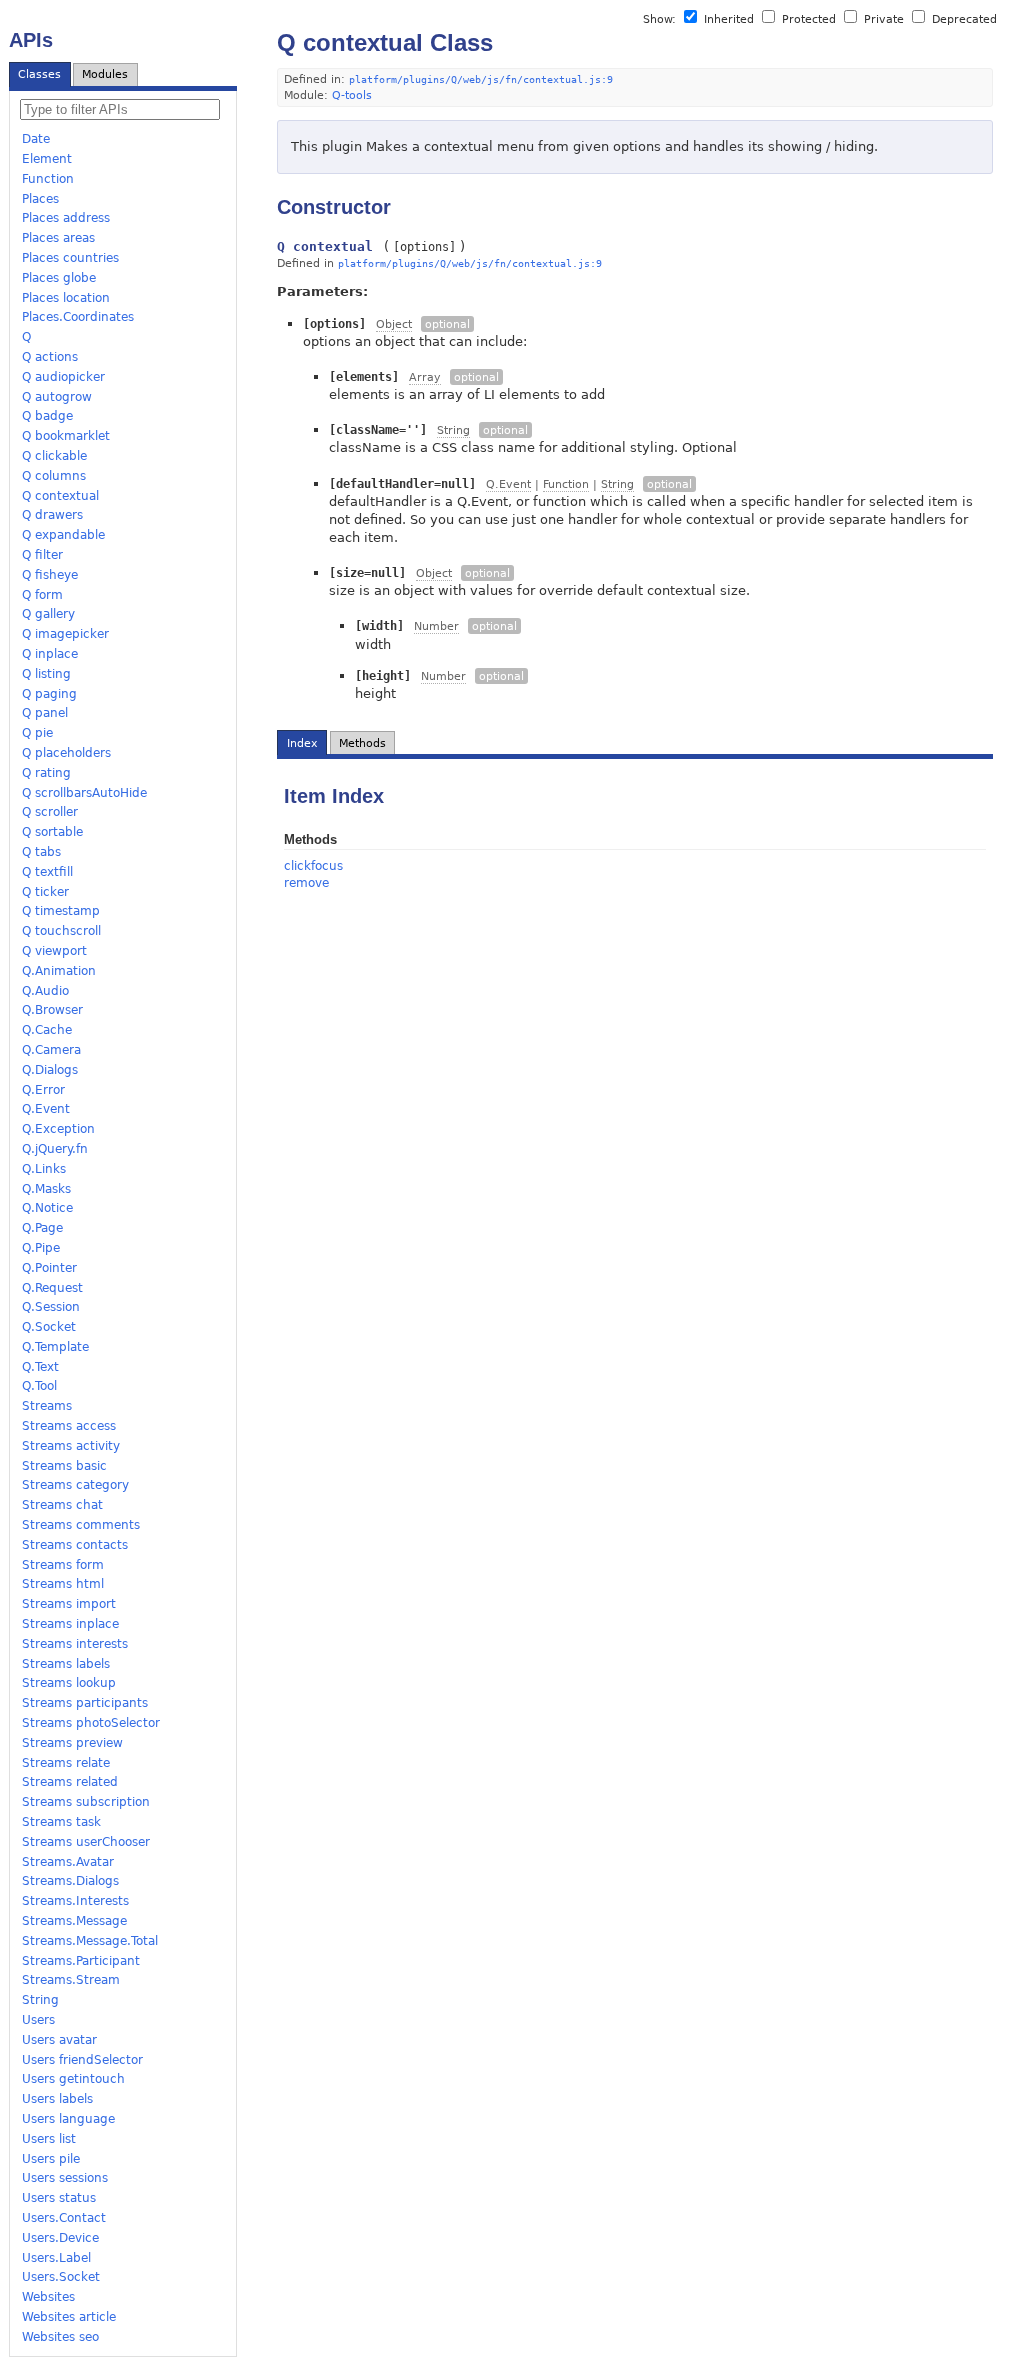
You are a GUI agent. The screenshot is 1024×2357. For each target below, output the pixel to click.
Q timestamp (61, 911)
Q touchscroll (61, 931)
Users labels (57, 2099)
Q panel (45, 713)
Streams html (63, 1584)
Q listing (46, 674)
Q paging (49, 694)
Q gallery (48, 614)
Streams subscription (86, 1802)
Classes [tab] (39, 74)
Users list (49, 2139)
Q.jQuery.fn (55, 1149)
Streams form (63, 1565)
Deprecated (962, 19)
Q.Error (43, 1090)
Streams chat (62, 1505)
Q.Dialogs (50, 1070)
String (40, 2000)
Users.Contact (64, 2218)
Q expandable (63, 535)
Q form (42, 595)
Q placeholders (66, 753)
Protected (809, 19)
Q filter (42, 555)
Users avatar (59, 2040)
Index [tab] (302, 743)
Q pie (37, 733)
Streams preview (72, 1743)
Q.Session (51, 1307)
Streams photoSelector (91, 1723)
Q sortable (52, 832)
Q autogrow (57, 397)
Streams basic (64, 1466)
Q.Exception (58, 1129)
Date (36, 139)
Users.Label (56, 2258)
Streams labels (66, 1664)
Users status (59, 2198)
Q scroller (50, 812)
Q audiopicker (63, 377)
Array (425, 377)
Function (48, 179)
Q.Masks (46, 1189)
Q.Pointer (49, 1268)
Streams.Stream (71, 1980)
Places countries (70, 258)
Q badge (47, 416)
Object (394, 324)
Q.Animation (59, 971)
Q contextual (60, 496)
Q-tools (352, 95)
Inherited (729, 19)
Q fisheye (50, 575)
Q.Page (42, 1228)
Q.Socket (49, 1327)
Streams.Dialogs (70, 1881)
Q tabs (41, 852)
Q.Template (55, 1347)
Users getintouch (73, 2079)
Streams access (69, 1426)
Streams (47, 1406)
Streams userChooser (86, 1842)
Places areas (58, 238)
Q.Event (46, 1109)
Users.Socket (61, 2277)
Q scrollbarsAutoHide (84, 793)
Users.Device (60, 2238)
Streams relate (66, 1763)
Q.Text (40, 1367)
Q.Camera (51, 1050)
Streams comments (81, 1525)
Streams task (61, 1822)
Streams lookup (69, 1683)
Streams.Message (74, 1921)
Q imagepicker (65, 634)
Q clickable (54, 456)
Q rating (46, 773)
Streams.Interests (75, 1901)
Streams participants (85, 1703)
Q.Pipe (41, 1248)
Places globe (59, 278)
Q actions (50, 357)
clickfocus (313, 866)
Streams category (75, 1485)
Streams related (70, 1782)
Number (436, 626)
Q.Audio (45, 991)
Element (47, 159)
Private (884, 19)
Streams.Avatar (68, 1862)
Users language (68, 2119)
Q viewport (54, 951)
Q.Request (52, 1288)
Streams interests (75, 1644)
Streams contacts (75, 1545)
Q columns (54, 476)
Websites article (69, 2317)
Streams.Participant (81, 1961)
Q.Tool (39, 1386)
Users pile (51, 2159)
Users (38, 2020)
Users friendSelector (82, 2060)
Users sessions (65, 2178)
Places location (66, 298)
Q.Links (44, 1169)
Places (40, 199)
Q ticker (45, 892)
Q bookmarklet (66, 436)
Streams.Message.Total (90, 1941)
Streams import (69, 1604)
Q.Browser (52, 1010)
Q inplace (50, 654)
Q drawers (52, 515)
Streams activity (71, 1446)
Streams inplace (70, 1624)
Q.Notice (47, 1208)
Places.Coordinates (78, 317)
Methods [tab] (362, 743)
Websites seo (60, 2337)
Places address (66, 218)
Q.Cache (47, 1030)
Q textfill (47, 872)
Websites (48, 2297)
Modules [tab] (105, 74)
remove (306, 883)
